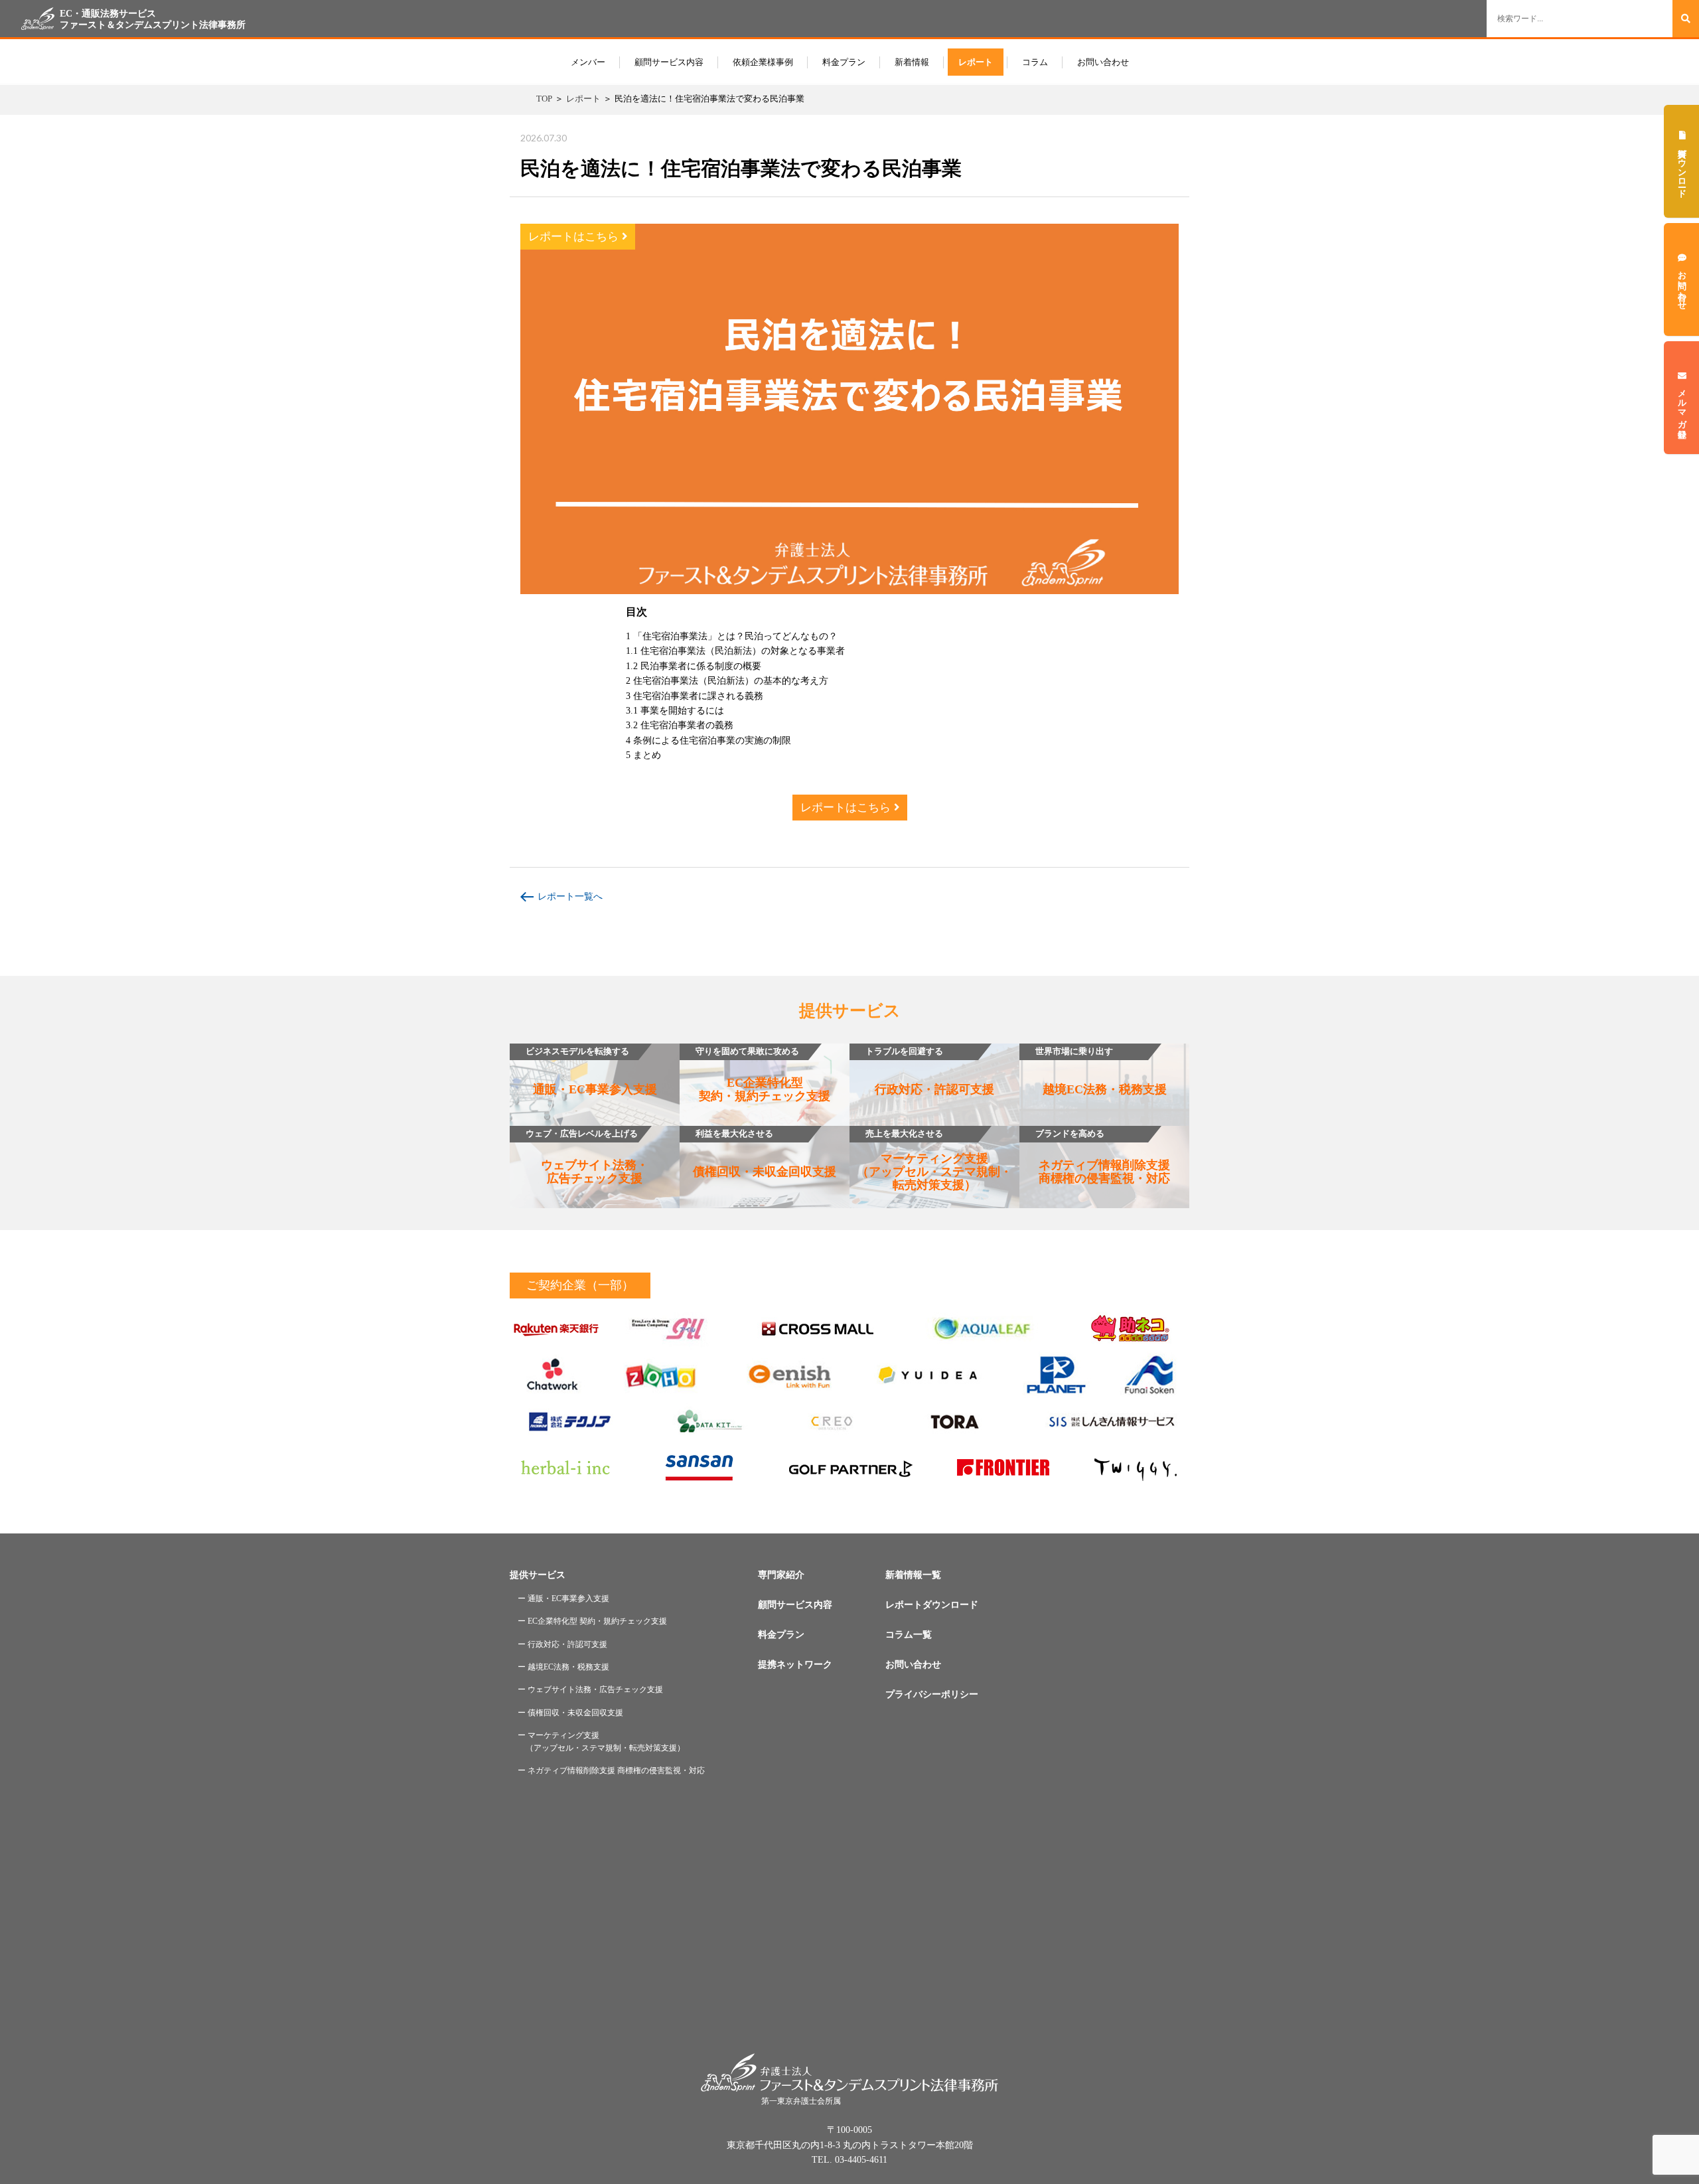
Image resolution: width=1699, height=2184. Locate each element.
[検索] (1686, 19)
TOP (544, 99)
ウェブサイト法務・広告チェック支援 (587, 1157)
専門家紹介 (781, 1575)
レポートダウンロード (932, 1605)
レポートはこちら (575, 237)
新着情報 (912, 62)
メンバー (588, 62)
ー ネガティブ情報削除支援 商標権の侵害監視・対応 (611, 1770)
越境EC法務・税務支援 (1101, 1071)
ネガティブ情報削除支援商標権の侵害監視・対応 (1103, 1157)
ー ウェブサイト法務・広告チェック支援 (590, 1689)
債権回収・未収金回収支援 (765, 1154)
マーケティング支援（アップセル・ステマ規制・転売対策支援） (934, 1160)
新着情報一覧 (913, 1575)
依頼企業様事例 (763, 62)
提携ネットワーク (795, 1665)
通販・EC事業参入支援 (591, 1071)
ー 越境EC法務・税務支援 (563, 1667)
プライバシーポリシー (932, 1694)
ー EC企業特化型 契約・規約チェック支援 (592, 1621)
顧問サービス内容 (669, 62)
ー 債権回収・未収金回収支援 (570, 1713)
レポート (976, 62)
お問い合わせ (1103, 62)
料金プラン (844, 62)
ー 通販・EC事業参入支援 (563, 1599)
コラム (1035, 62)
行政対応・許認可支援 (930, 1071)
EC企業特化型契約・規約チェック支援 (763, 1075)
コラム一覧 (909, 1635)
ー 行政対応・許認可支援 (562, 1644)
